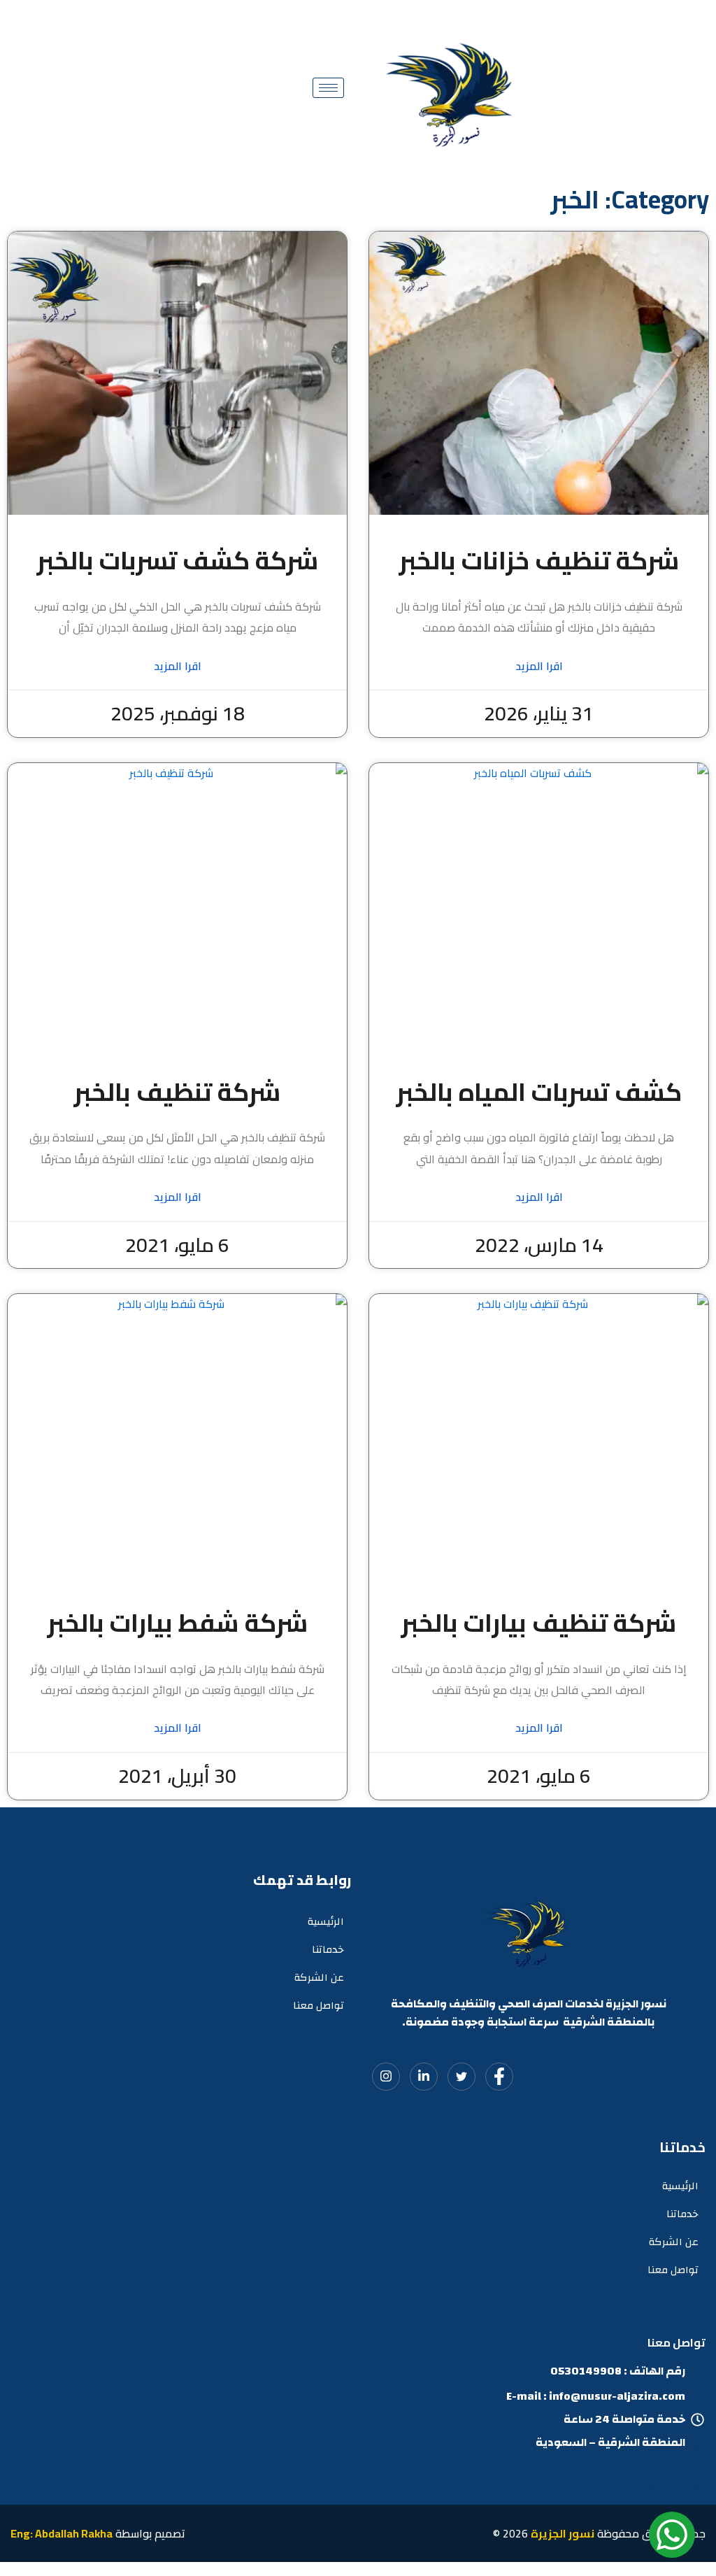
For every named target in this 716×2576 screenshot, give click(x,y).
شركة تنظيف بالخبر (177, 1092)
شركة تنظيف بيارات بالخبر (539, 1623)
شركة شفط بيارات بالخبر (178, 1623)
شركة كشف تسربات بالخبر (178, 560)
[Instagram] (386, 2077)
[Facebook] (499, 2077)
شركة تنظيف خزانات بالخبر (539, 560)
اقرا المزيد (539, 666)
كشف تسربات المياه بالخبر (539, 1092)
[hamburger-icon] (328, 88)
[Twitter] (461, 2077)
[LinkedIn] (424, 2077)
